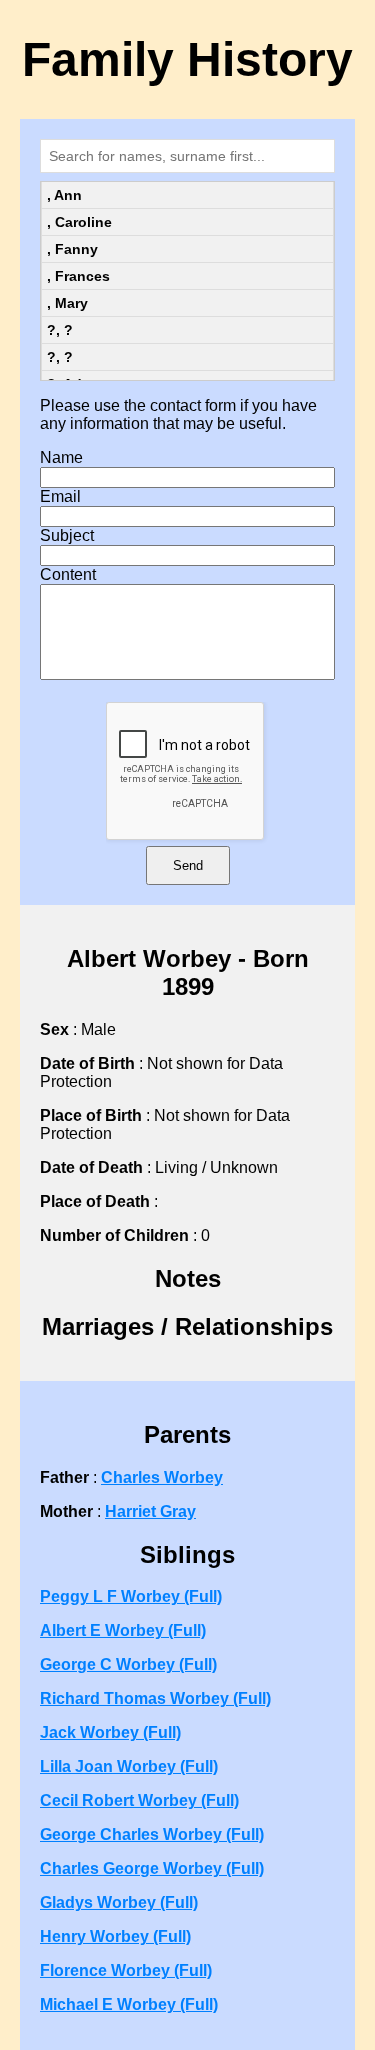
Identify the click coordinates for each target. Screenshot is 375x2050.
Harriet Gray (150, 1511)
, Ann (64, 195)
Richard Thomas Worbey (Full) (155, 1698)
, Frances (78, 276)
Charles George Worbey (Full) (152, 1868)
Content (68, 574)
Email (60, 496)
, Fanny (72, 249)
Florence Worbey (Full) (126, 1970)
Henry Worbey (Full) (115, 1936)
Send (188, 865)
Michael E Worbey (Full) (129, 2004)
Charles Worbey (162, 1477)
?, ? (60, 330)
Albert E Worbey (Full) (123, 1630)
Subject (67, 535)
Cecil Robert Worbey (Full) (139, 1800)
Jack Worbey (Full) (110, 1732)
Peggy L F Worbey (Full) (131, 1596)
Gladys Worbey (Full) (119, 1902)
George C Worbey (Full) (128, 1664)
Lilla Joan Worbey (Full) (129, 1766)
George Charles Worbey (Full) (152, 1834)
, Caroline (79, 222)
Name (61, 457)
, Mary (67, 303)
